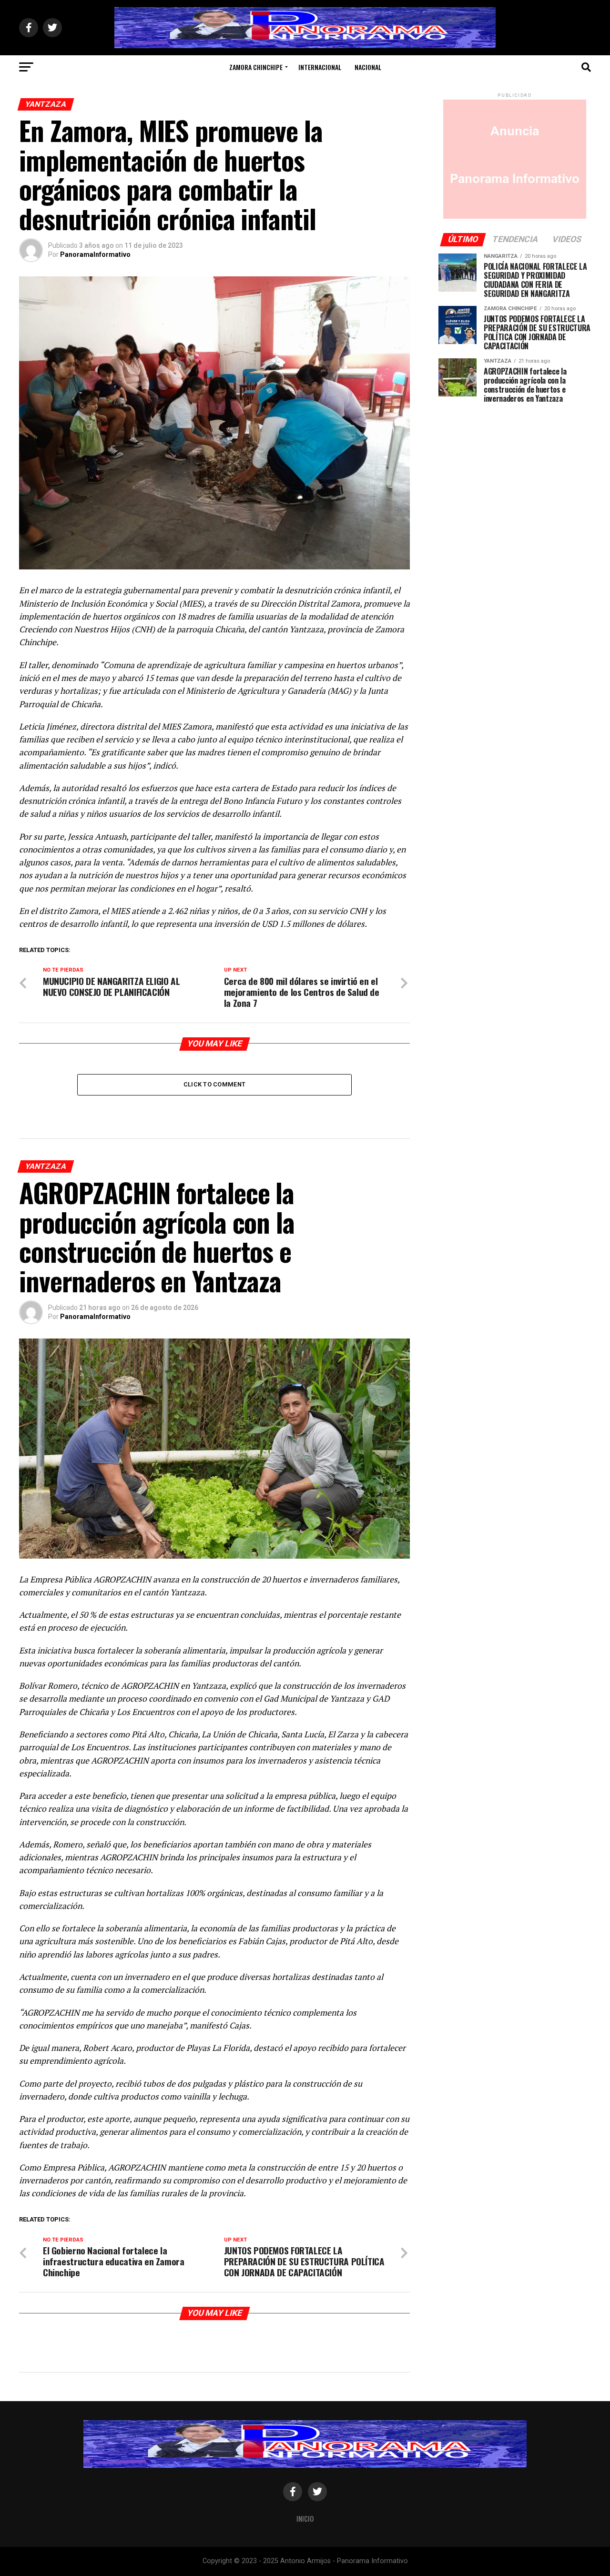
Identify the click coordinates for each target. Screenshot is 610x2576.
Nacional (368, 67)
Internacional (320, 67)
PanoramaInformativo (95, 254)
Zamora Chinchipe (256, 67)
